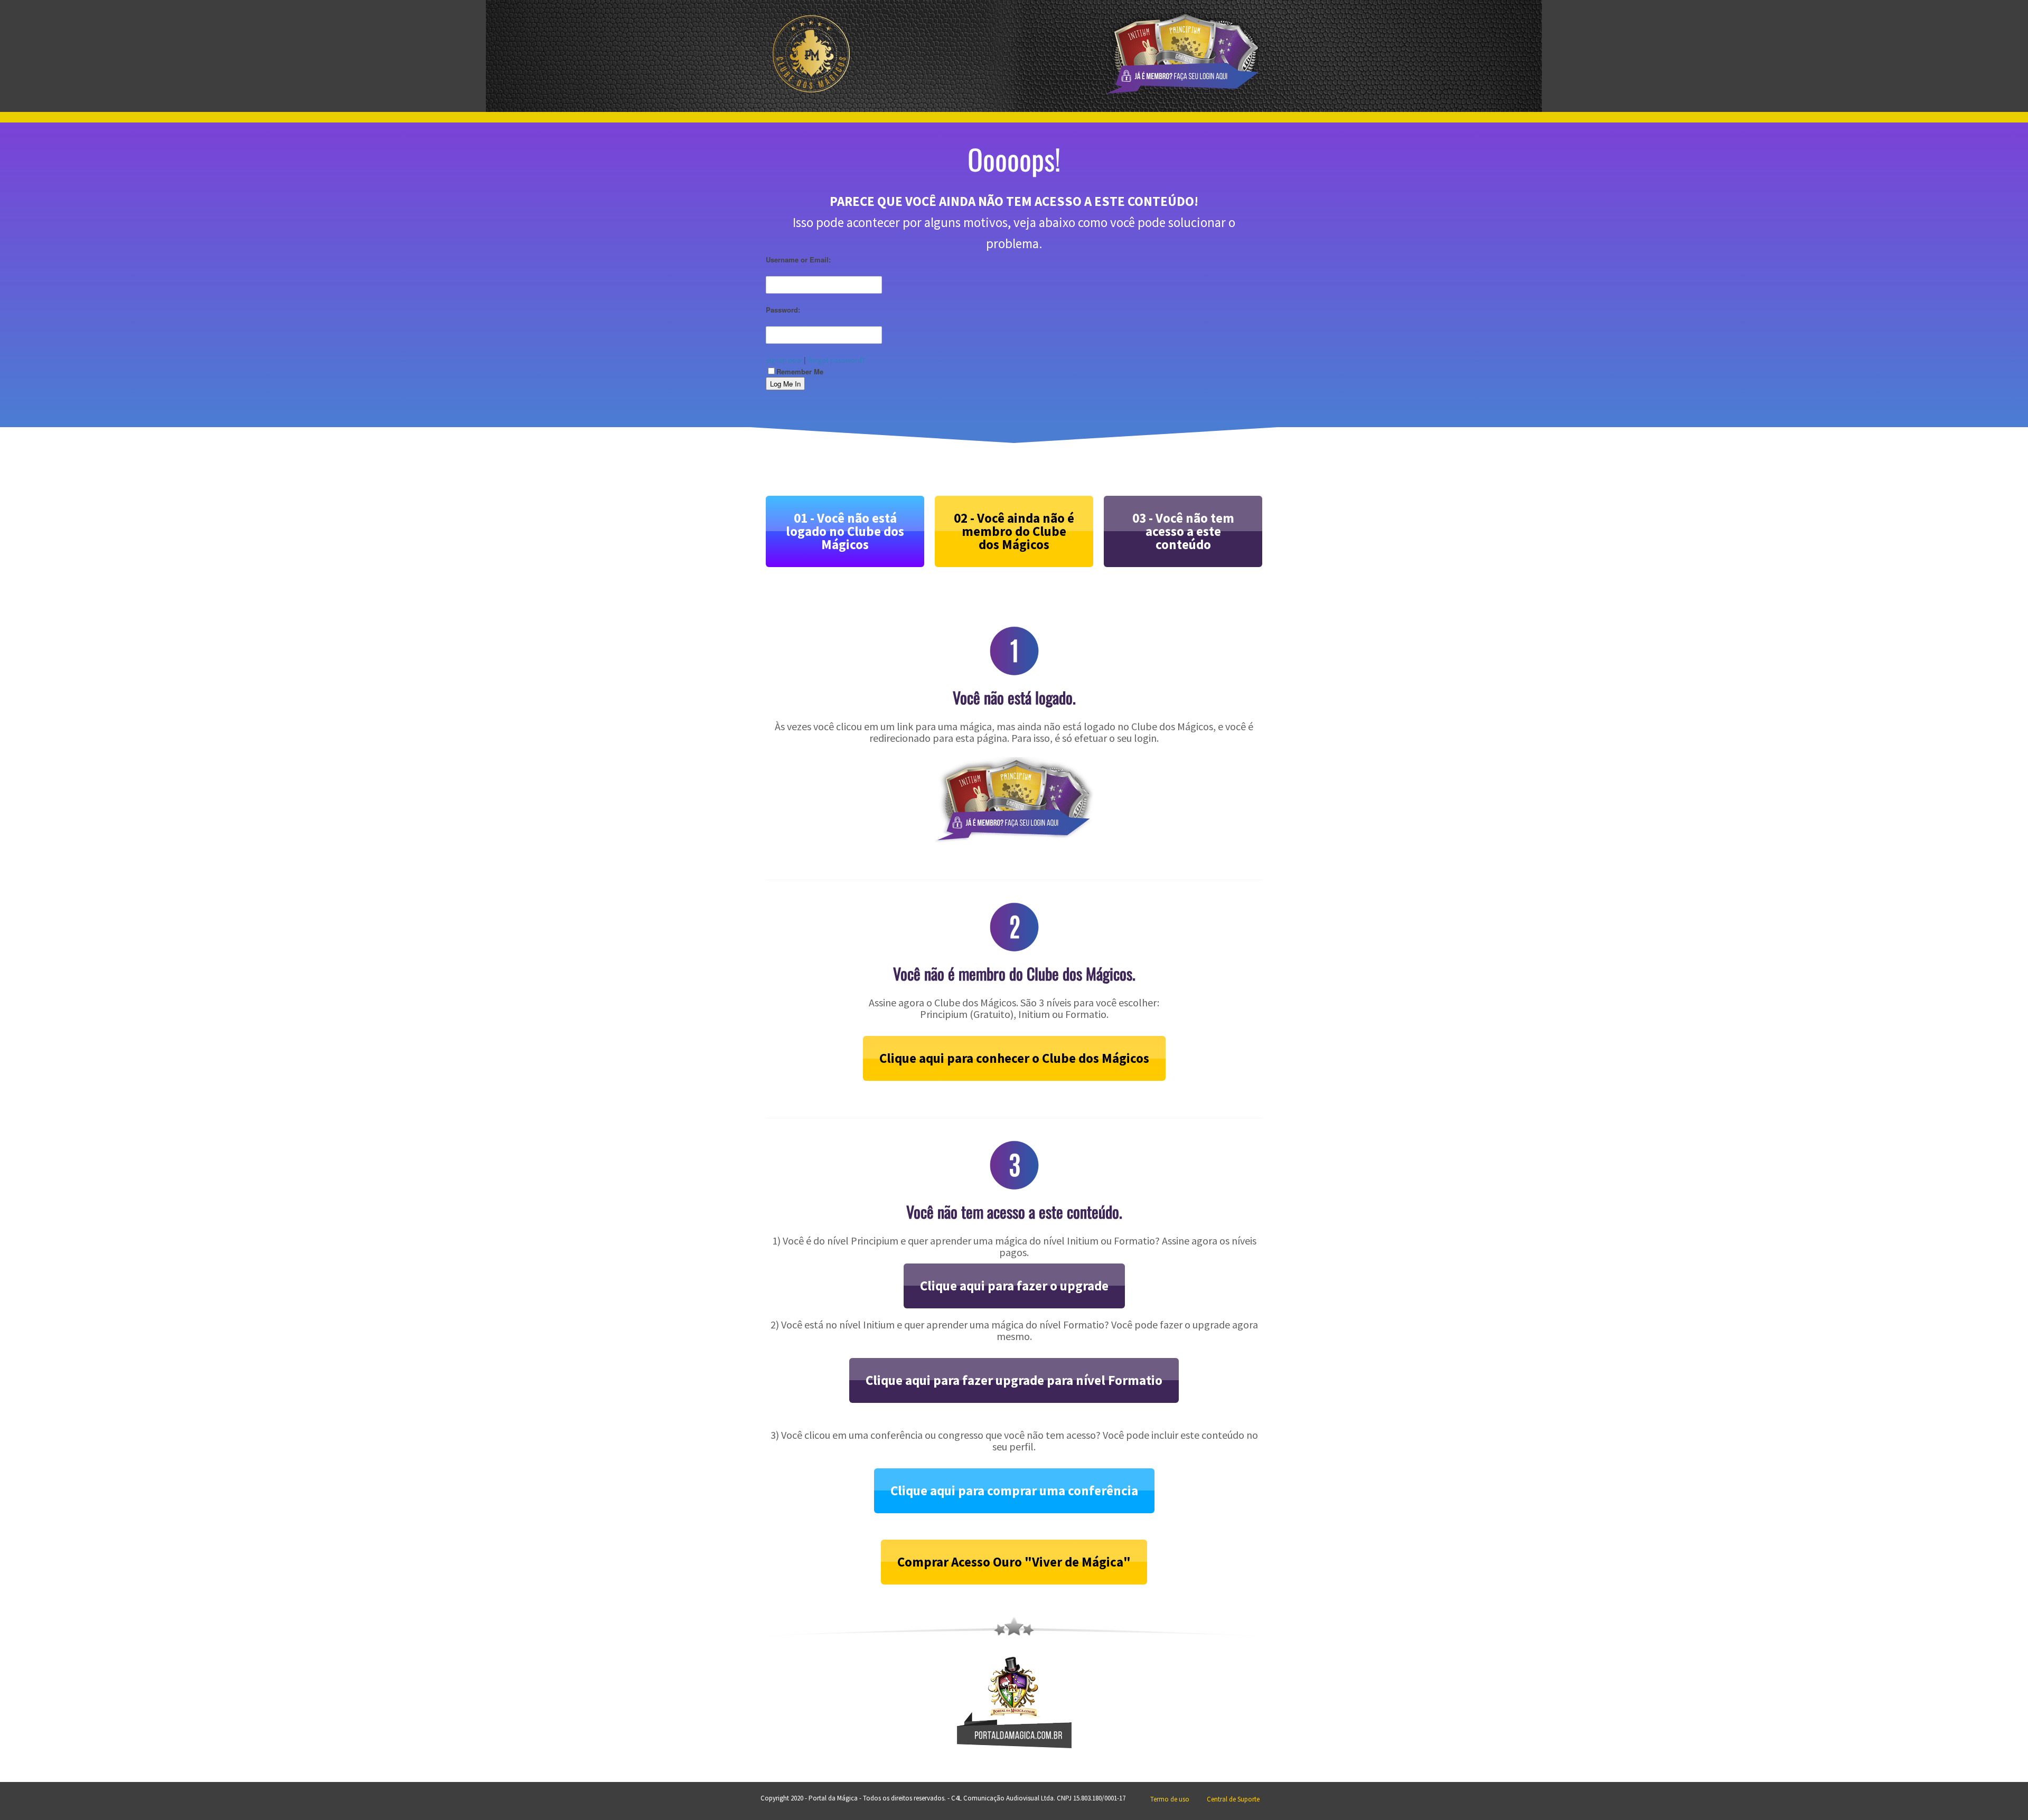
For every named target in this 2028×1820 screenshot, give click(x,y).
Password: (783, 310)
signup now (784, 360)
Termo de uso (1170, 1799)
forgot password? (837, 360)
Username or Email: (798, 260)
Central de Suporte (1233, 1799)
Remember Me (800, 371)
